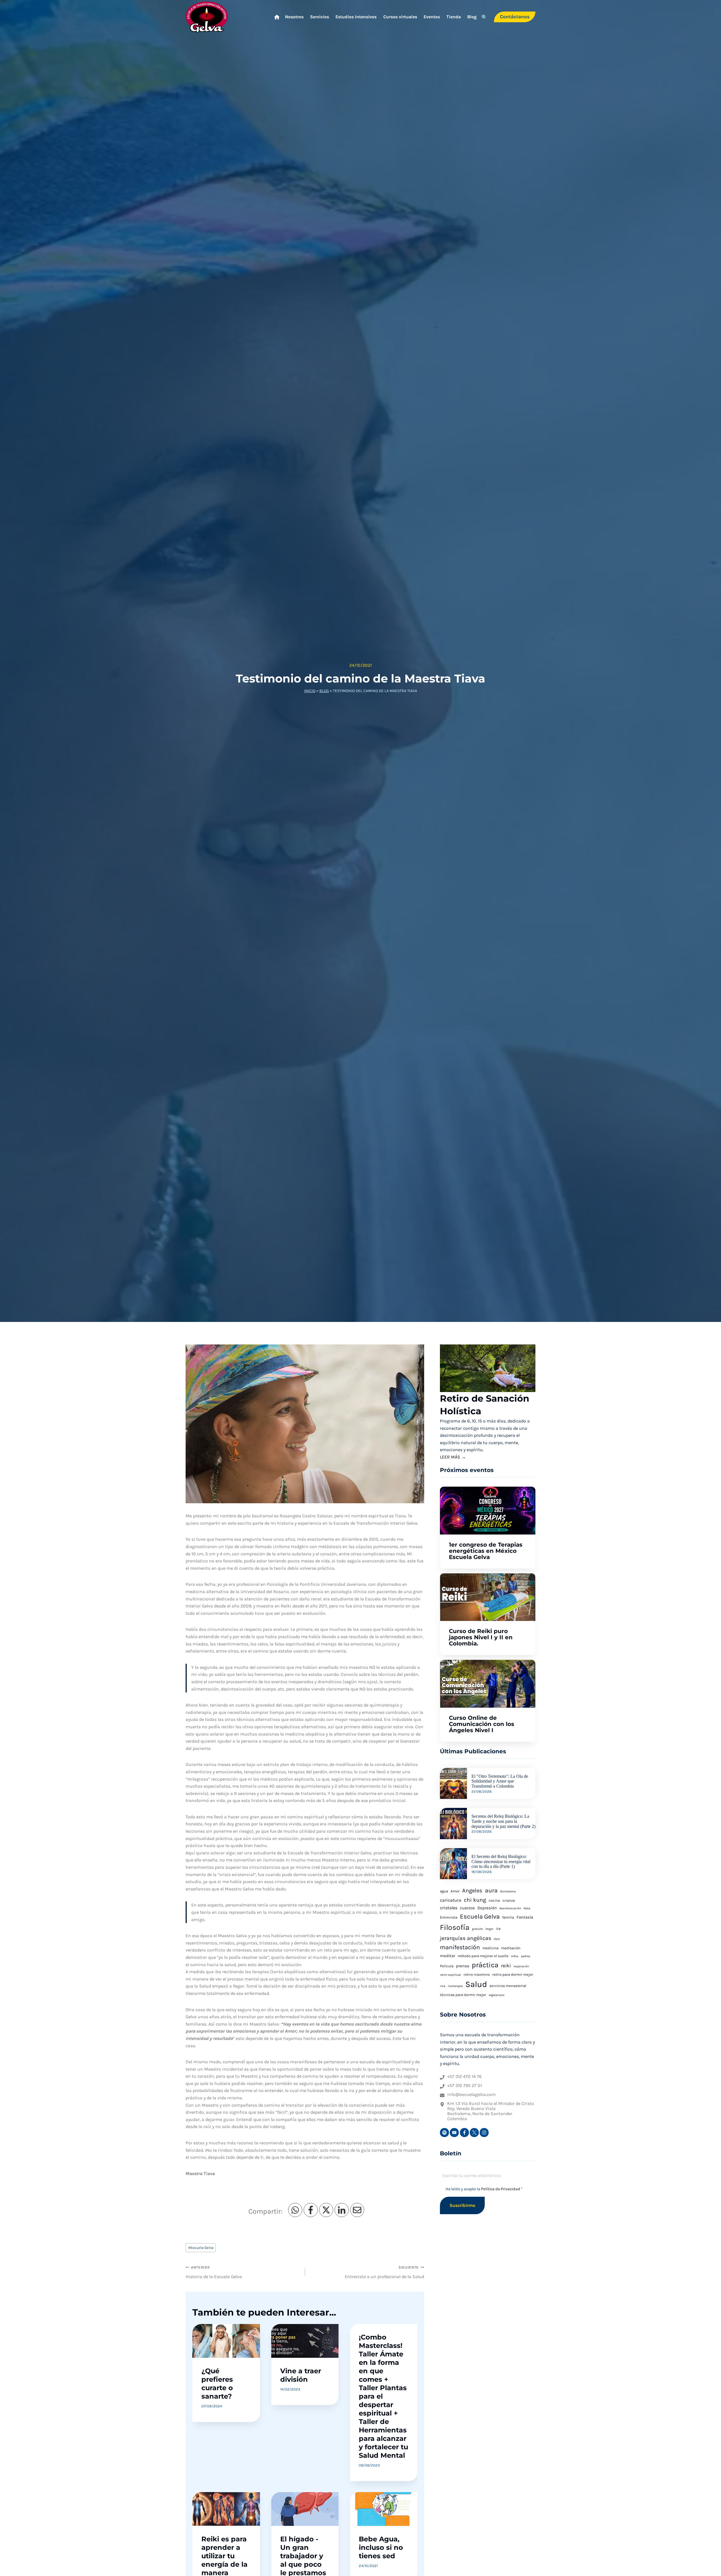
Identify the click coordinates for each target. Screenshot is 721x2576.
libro (497, 1939)
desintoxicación (510, 1908)
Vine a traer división (301, 2375)
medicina (490, 1948)
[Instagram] (484, 2133)
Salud (476, 1984)
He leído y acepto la (484, 2189)
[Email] (357, 2210)
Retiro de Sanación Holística (485, 1405)
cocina (494, 1900)
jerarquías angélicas (466, 1938)
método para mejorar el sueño (483, 1956)
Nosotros (294, 17)
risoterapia (455, 1986)
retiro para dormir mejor (513, 1974)
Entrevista (449, 1917)
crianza (509, 1900)
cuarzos (467, 1908)
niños (515, 1956)
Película (447, 1966)
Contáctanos (515, 17)
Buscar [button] (484, 18)
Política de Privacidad (501, 2189)
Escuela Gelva (201, 2248)
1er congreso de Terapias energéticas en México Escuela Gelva (486, 1551)
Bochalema (508, 1891)
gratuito (478, 1929)
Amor (455, 1891)
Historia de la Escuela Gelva (214, 2272)
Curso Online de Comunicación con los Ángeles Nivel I (482, 1724)
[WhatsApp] (295, 2210)
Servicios (320, 17)
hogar (489, 1929)
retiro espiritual (450, 1975)
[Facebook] (311, 2210)
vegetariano (497, 1995)
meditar (448, 1956)
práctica (485, 1965)
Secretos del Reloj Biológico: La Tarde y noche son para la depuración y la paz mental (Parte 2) (503, 1821)
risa (443, 1986)
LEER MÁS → (453, 1457)
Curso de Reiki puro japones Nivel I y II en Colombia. (481, 1637)
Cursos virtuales (400, 17)
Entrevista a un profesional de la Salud (384, 2272)
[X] (326, 2210)
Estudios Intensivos (356, 17)
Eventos (432, 17)
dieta (527, 1908)
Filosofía (455, 1927)
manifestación (460, 1947)
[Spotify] (444, 2133)
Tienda (454, 17)
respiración (521, 1966)
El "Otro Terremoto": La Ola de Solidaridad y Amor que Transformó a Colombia (500, 1781)
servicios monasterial (508, 1986)
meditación (511, 1948)
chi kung (475, 1900)
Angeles (472, 1891)
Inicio (310, 691)
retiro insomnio (477, 1974)
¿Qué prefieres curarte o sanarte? (217, 2384)
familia (508, 1917)
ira (498, 1929)
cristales (449, 1908)
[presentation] (488, 1368)
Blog (472, 17)
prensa (463, 1966)
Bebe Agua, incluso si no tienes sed (381, 2547)
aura (491, 1890)
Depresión (487, 1908)
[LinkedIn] (342, 2210)
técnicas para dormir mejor (463, 1995)
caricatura (451, 1900)
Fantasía (525, 1917)
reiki (506, 1966)
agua (444, 1891)
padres (526, 1956)
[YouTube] (454, 2133)
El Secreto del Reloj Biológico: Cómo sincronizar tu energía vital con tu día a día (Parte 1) (501, 1861)
